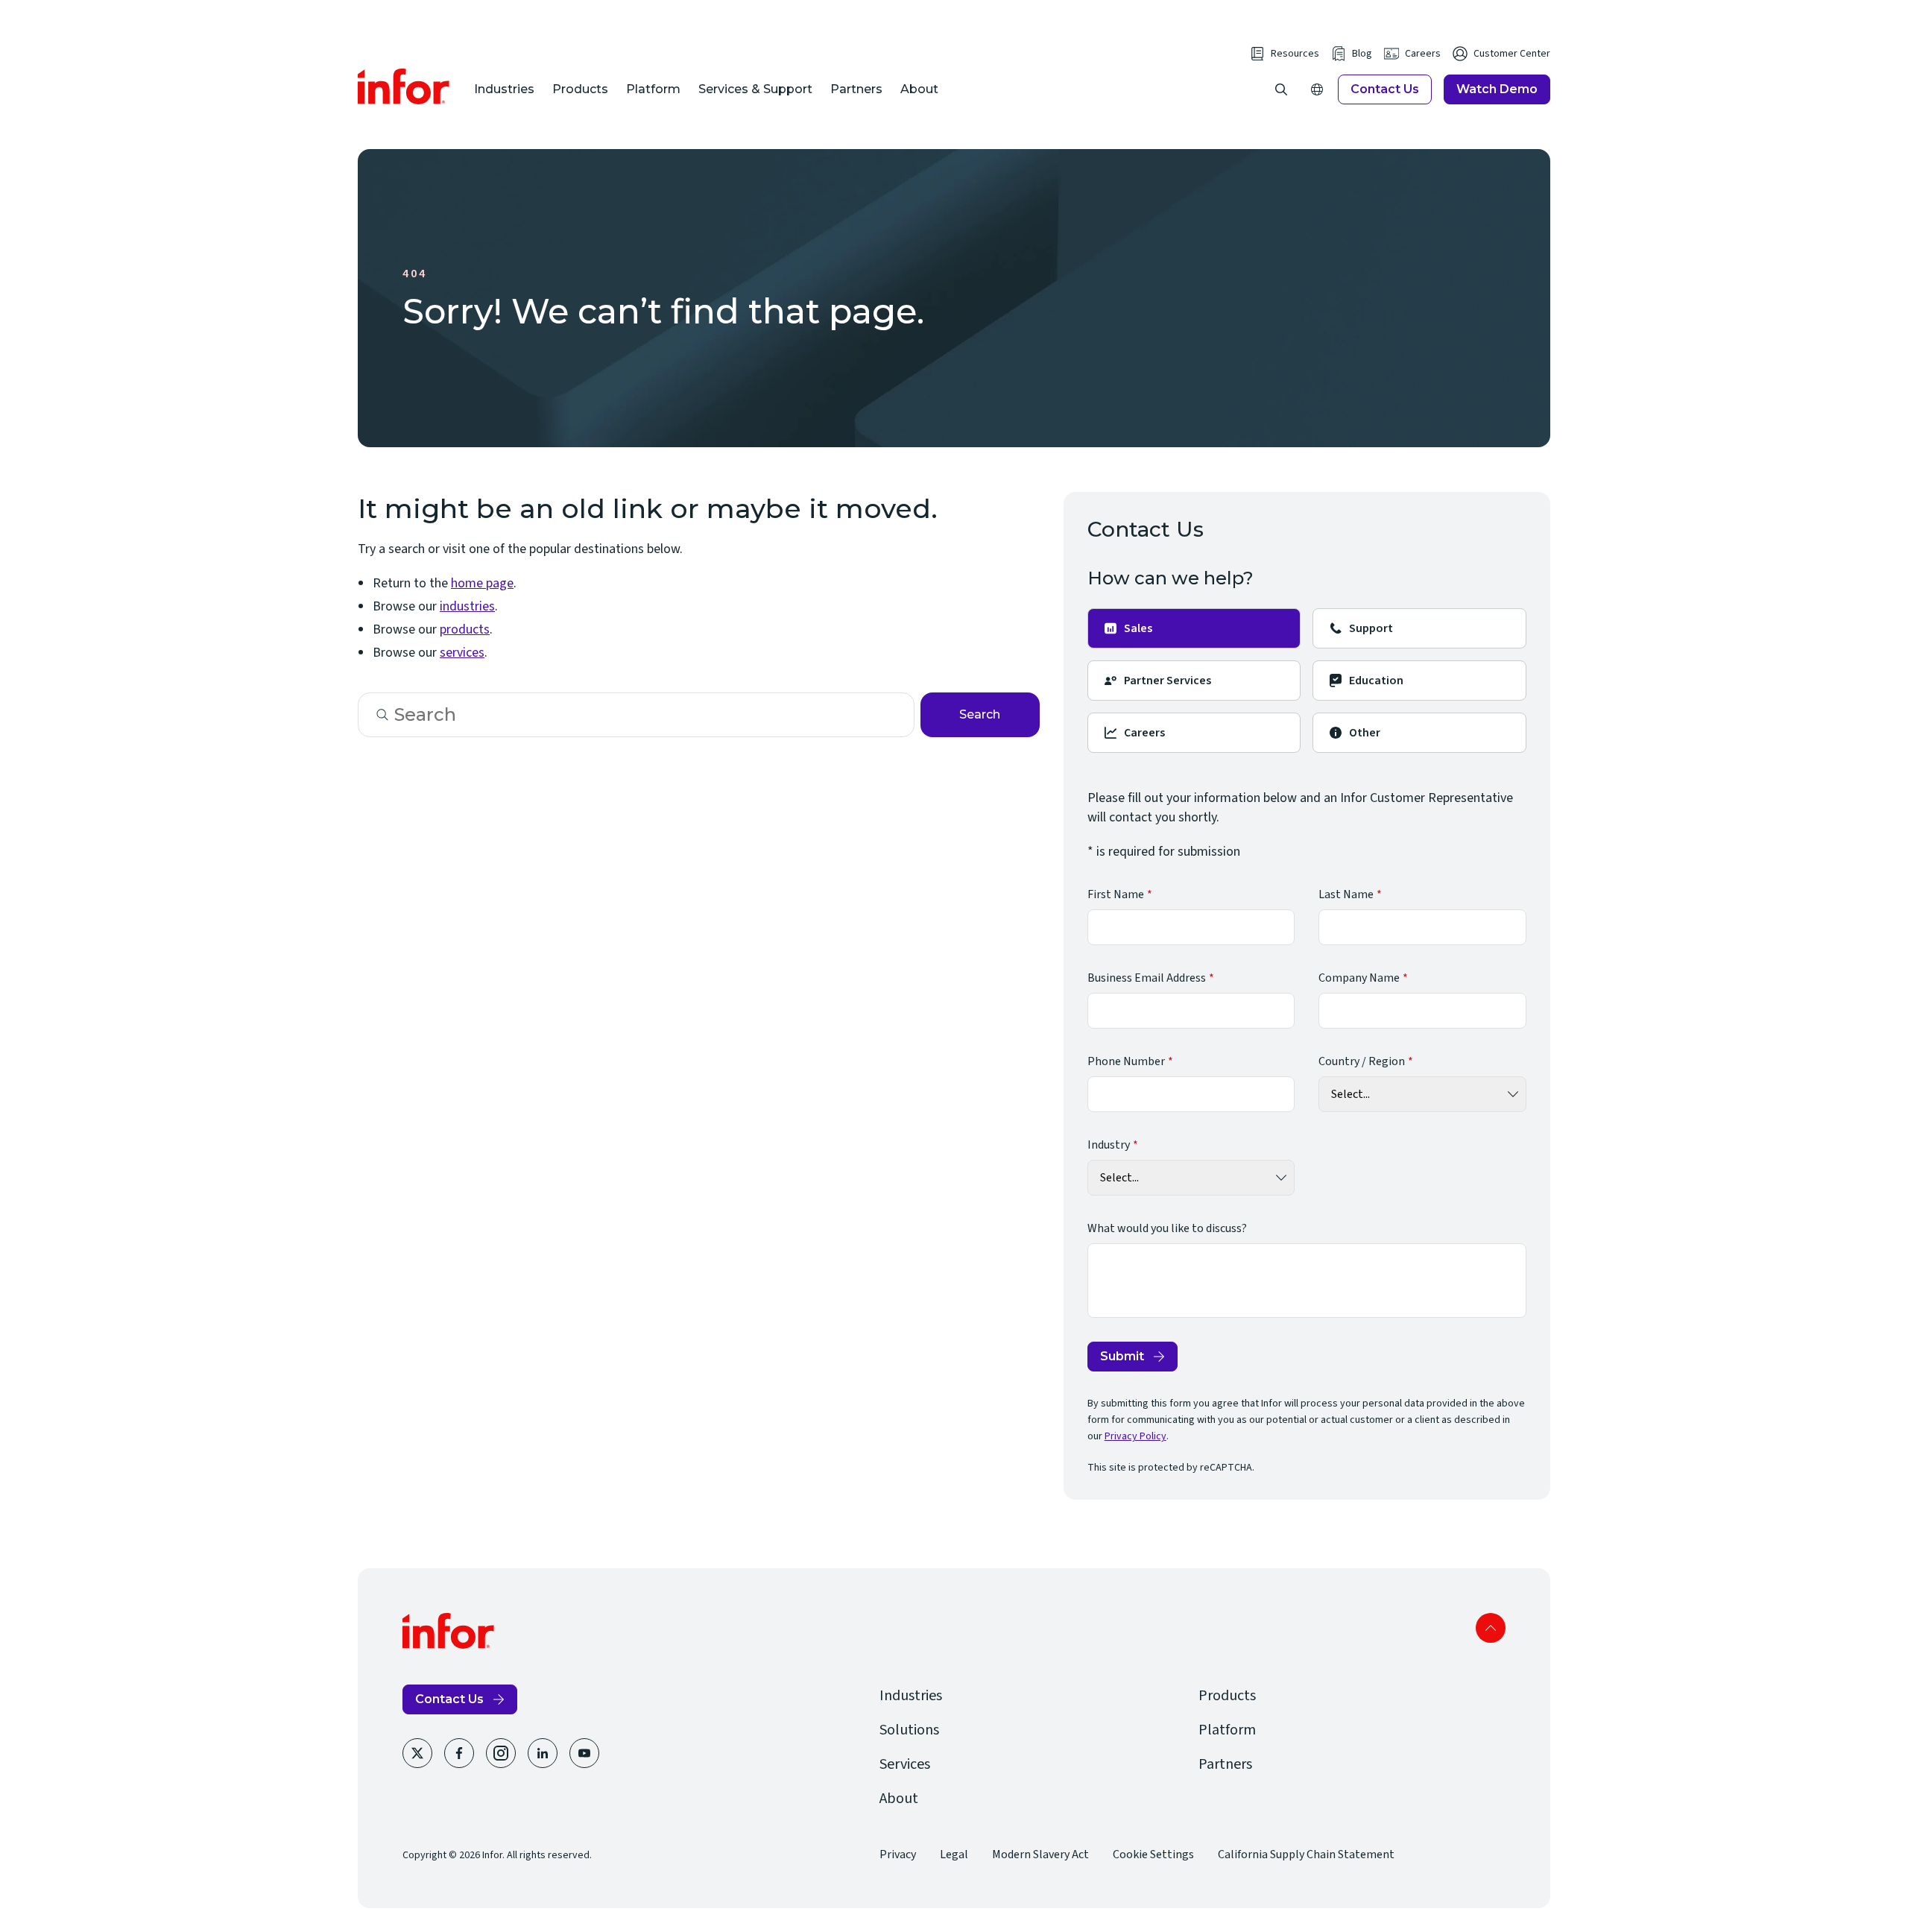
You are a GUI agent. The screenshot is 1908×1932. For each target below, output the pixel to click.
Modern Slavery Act (1040, 1854)
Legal (954, 1854)
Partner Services (1168, 681)
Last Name (1346, 894)
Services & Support (755, 89)
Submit (1122, 1356)
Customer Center (1512, 54)
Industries (504, 89)
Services (905, 1764)
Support (1371, 628)
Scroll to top (1491, 1628)
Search (980, 714)
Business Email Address (1147, 978)
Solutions (909, 1730)
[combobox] (636, 715)
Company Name (1359, 978)
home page (482, 583)
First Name (1116, 894)
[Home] (404, 86)
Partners (856, 89)
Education (1376, 681)
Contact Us (1385, 89)
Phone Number (1126, 1061)
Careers (1423, 54)
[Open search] (1281, 89)
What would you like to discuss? (1167, 1228)
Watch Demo (1497, 89)
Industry (1109, 1145)
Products (580, 89)
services (462, 653)
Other (1365, 733)
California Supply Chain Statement (1306, 1854)
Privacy (898, 1854)
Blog (1362, 54)
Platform (653, 89)
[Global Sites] (1317, 89)
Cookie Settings (1153, 1854)
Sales (1138, 628)
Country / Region (1362, 1061)
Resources (1295, 54)
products (465, 629)
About (919, 89)
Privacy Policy (1135, 1436)
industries (467, 606)
